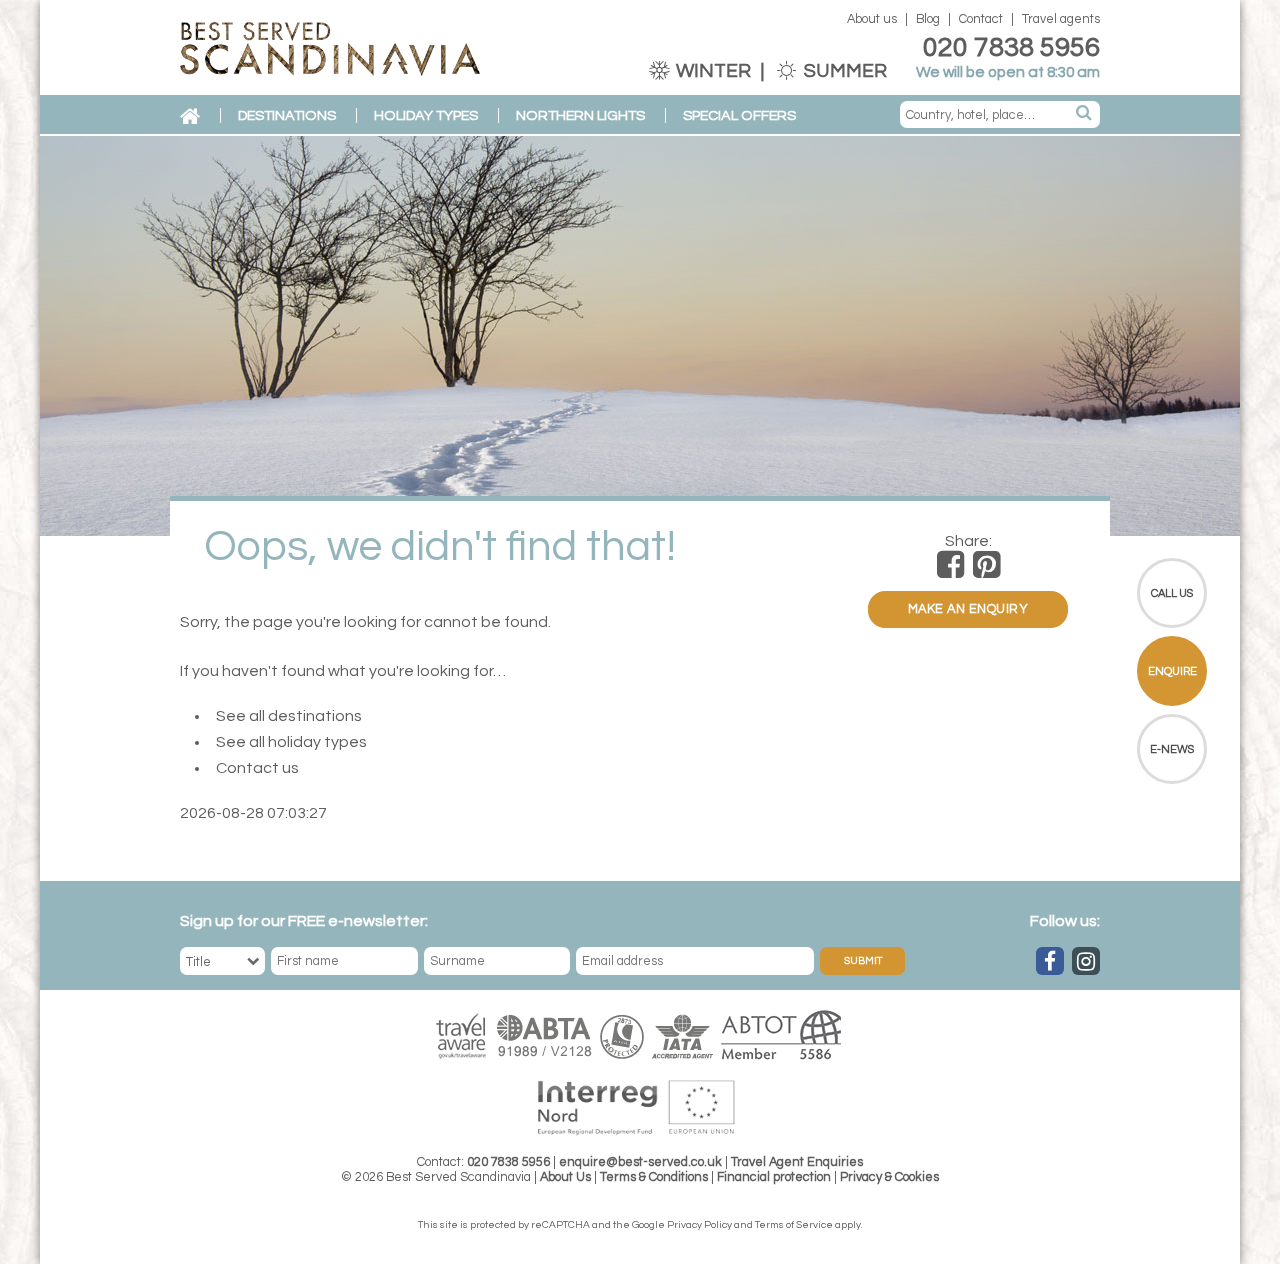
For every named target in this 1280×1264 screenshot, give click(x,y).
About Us (565, 1177)
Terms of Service (794, 1225)
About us (872, 19)
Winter (713, 71)
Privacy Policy (699, 1225)
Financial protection (774, 1177)
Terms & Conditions (654, 1177)
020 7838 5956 (1011, 48)
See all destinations (289, 716)
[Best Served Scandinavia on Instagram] (1086, 961)
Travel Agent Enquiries (797, 1162)
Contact (981, 19)
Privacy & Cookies (889, 1177)
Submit (863, 961)
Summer (843, 71)
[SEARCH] (1085, 114)
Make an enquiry (968, 609)
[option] (640, 336)
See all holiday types (291, 742)
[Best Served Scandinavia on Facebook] (1050, 961)
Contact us (257, 768)
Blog (928, 19)
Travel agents (1061, 19)
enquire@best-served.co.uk (640, 1162)
